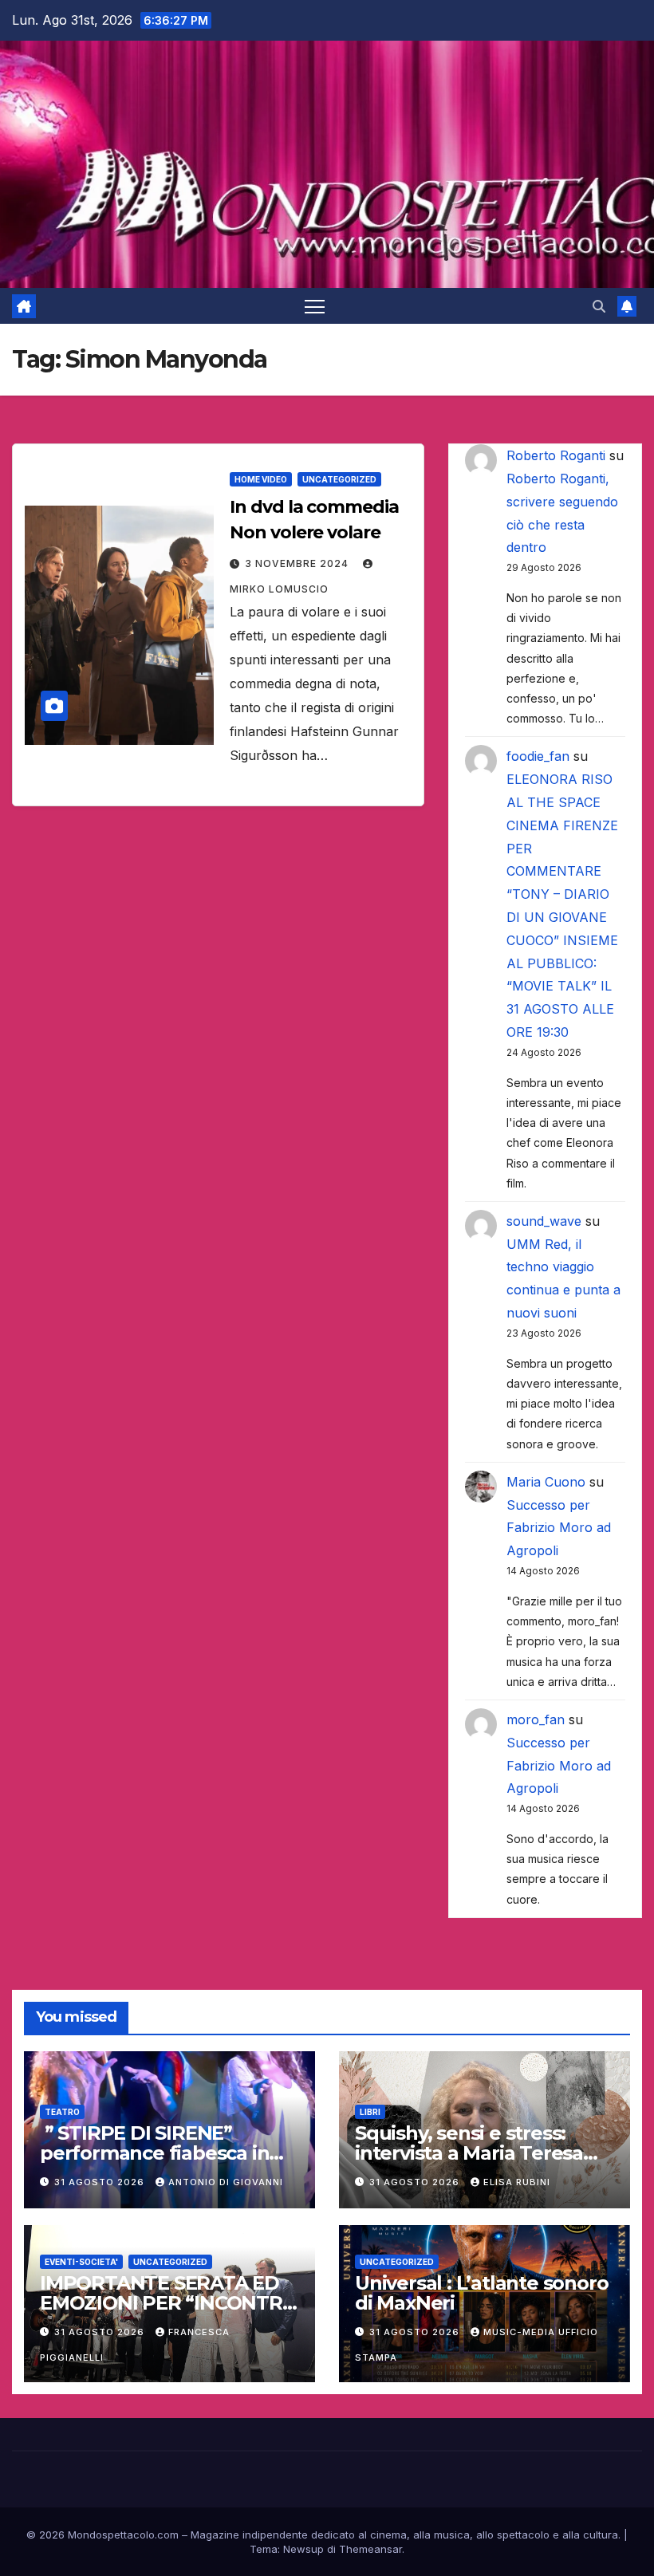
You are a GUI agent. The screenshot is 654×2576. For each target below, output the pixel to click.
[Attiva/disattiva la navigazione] (315, 306)
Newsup (303, 2549)
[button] (599, 306)
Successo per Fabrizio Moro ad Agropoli (559, 1528)
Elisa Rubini (517, 2182)
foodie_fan (538, 756)
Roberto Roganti (556, 455)
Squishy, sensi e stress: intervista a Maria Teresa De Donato (469, 2153)
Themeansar (370, 2549)
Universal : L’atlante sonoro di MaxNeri (481, 2293)
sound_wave (544, 1221)
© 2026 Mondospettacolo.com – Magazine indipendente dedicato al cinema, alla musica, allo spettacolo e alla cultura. (323, 2535)
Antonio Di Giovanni (226, 2182)
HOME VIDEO (261, 479)
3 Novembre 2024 (298, 563)
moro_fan (536, 1719)
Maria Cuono (546, 1482)
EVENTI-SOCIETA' (81, 2262)
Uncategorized (339, 479)
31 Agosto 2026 (101, 2182)
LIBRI (370, 2112)
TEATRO (62, 2112)
